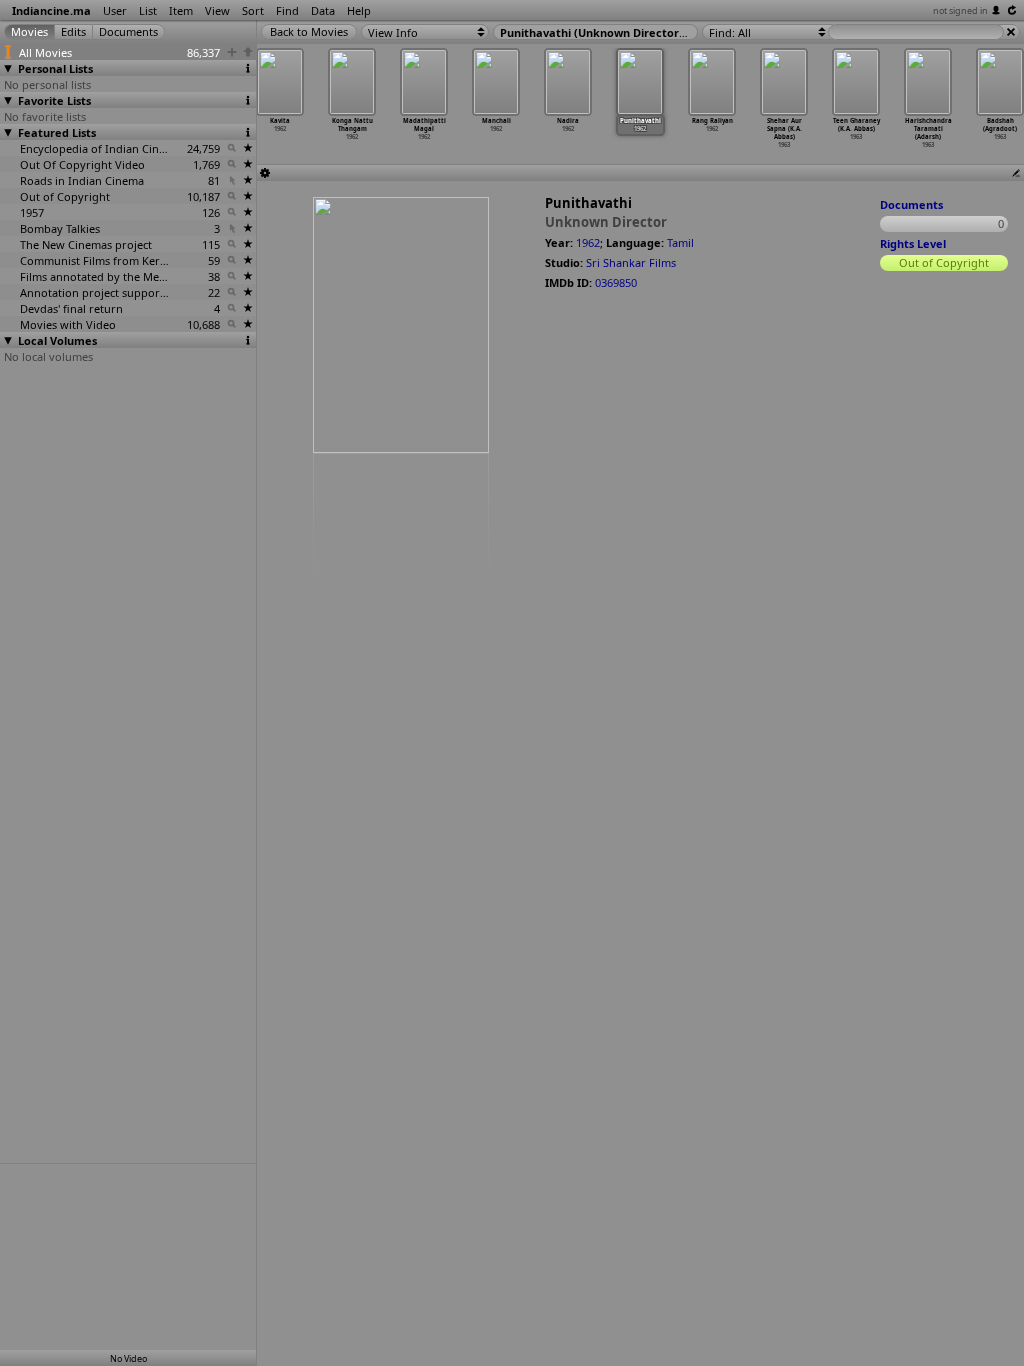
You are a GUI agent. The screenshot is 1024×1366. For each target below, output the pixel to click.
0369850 (616, 282)
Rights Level (913, 243)
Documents (911, 204)
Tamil (680, 242)
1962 (588, 242)
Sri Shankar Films (631, 262)
